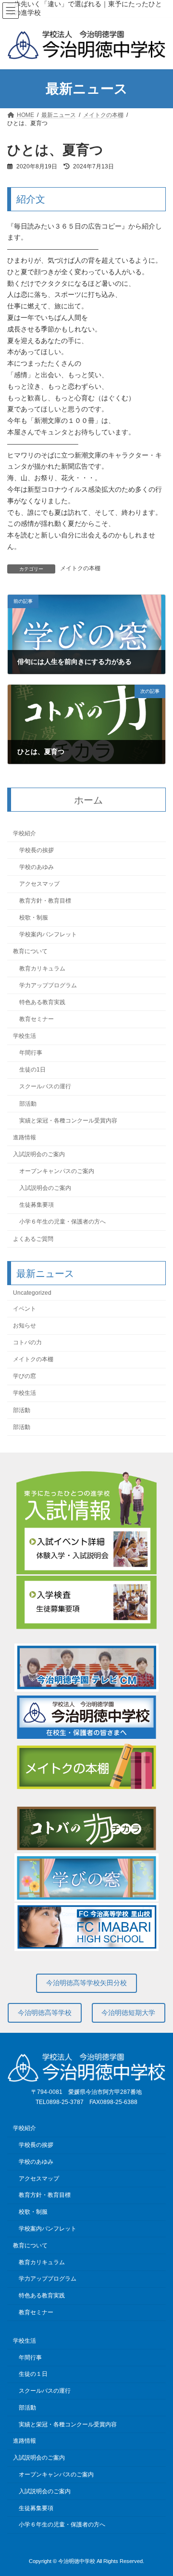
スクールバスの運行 (45, 1086)
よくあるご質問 (33, 1238)
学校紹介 (25, 833)
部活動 (28, 1103)
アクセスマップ (39, 884)
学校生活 (25, 1036)
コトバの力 (27, 1342)
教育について (30, 951)
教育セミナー (37, 1019)
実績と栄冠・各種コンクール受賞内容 (68, 1120)
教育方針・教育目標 (45, 901)
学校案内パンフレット (48, 934)
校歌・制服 (34, 918)
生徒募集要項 (37, 1205)
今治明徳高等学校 (45, 2013)
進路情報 (25, 1137)
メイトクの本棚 (80, 568)
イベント (25, 1308)
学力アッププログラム (48, 985)
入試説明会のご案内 (39, 1154)
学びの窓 (25, 1376)
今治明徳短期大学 (128, 2013)
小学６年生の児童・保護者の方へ (62, 1222)
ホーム (88, 800)
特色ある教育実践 (42, 1002)
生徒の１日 (33, 2374)
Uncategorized (32, 1292)
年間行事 (31, 1053)
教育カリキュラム (42, 968)
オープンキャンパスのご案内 (57, 1171)
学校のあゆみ (37, 867)
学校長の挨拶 (37, 850)
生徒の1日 (32, 1070)
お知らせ (25, 1326)
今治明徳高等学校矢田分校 (86, 1983)
